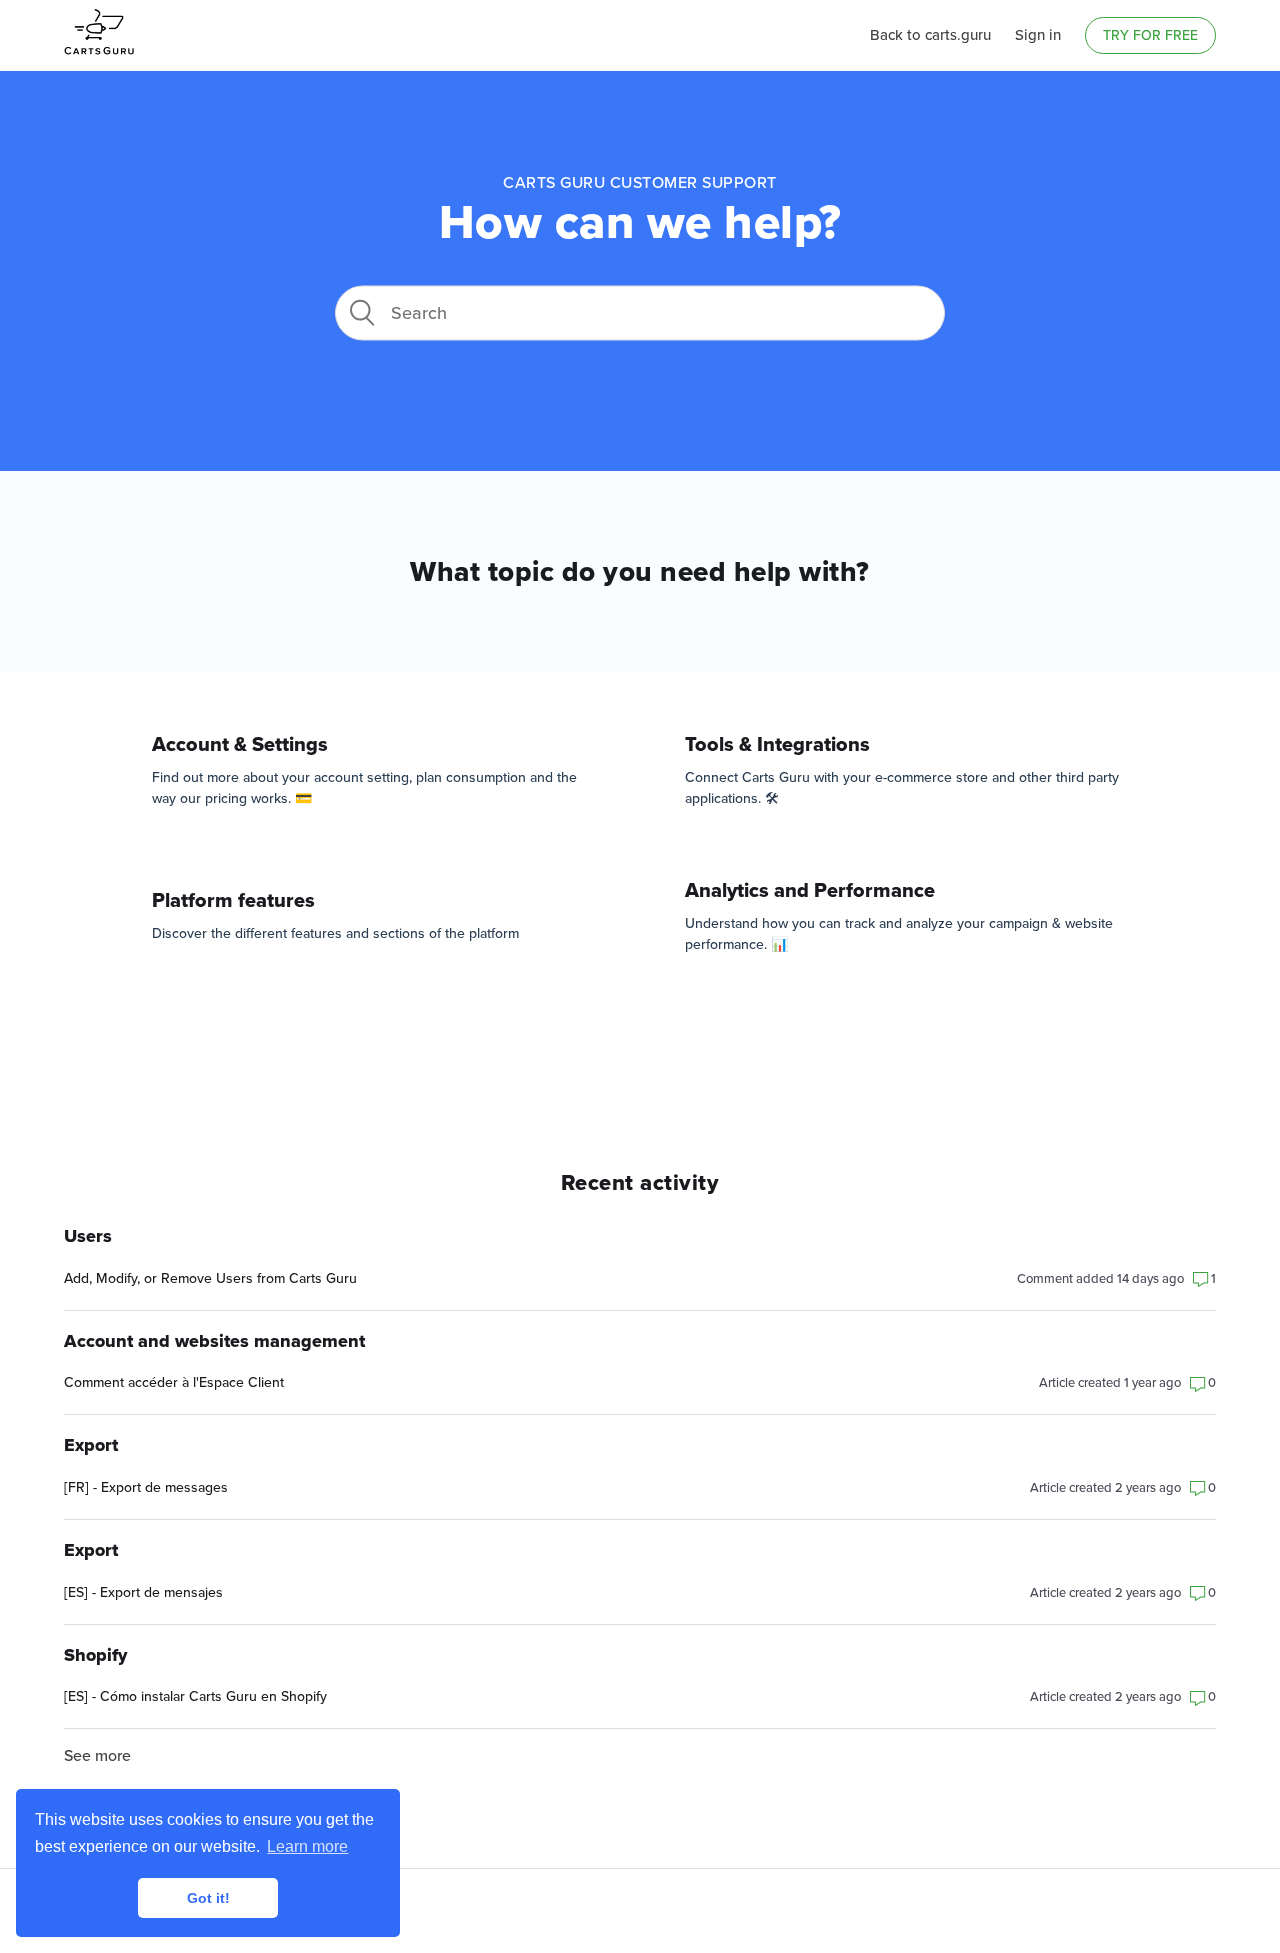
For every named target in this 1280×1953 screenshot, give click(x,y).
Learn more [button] (307, 1846)
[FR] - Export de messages (146, 1487)
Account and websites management (214, 1341)
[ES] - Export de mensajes (143, 1592)
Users (88, 1236)
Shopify (95, 1655)
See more (97, 1756)
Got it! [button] (208, 1898)
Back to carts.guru (930, 35)
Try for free (1150, 35)
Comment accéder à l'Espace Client (174, 1382)
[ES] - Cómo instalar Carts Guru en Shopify (195, 1696)
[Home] (99, 62)
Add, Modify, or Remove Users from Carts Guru (210, 1278)
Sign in (1038, 35)
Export (91, 1445)
